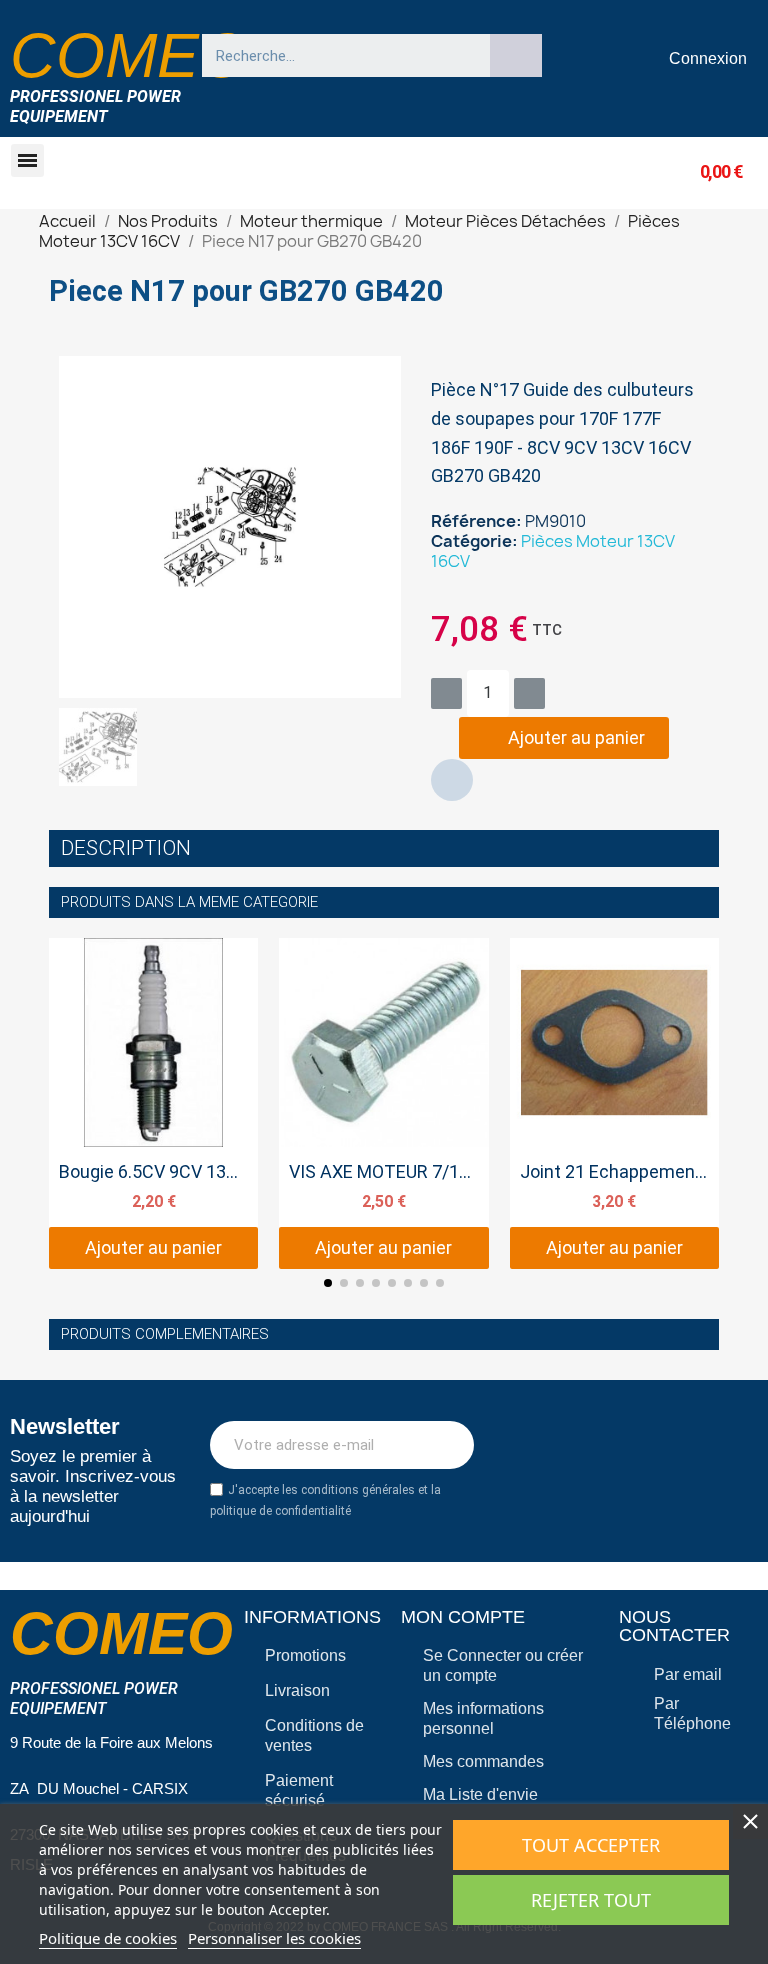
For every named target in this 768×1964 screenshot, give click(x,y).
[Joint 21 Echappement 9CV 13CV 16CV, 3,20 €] (614, 1103)
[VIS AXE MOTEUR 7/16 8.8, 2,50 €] (383, 1103)
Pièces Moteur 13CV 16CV (553, 551)
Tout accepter (591, 1845)
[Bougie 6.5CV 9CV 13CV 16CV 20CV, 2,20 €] (153, 1103)
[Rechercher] (516, 55)
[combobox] (336, 55)
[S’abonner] (448, 1445)
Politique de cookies (108, 1938)
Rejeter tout (591, 1900)
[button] (27, 160)
